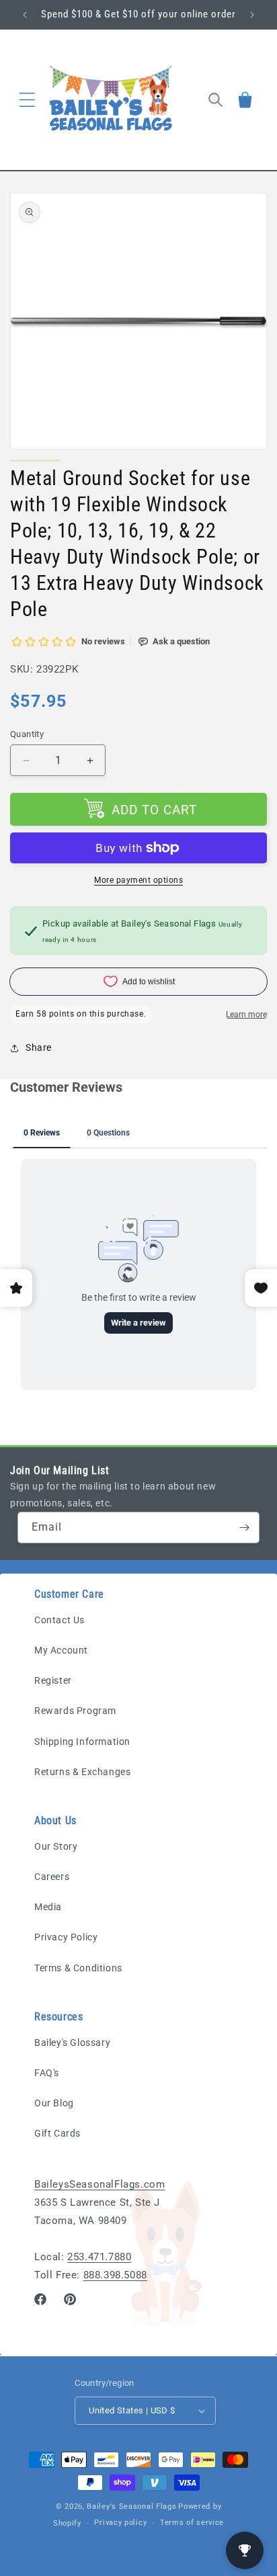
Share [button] (39, 1047)
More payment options (138, 880)
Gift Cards (57, 2133)
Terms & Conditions (78, 1968)
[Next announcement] (252, 15)
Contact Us (60, 1620)
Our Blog (54, 2103)
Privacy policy (120, 2523)
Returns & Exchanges (82, 1772)
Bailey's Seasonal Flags (131, 2506)
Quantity (27, 734)
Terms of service (192, 2523)
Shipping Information (82, 1742)
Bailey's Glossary (72, 2043)
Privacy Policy (66, 1937)
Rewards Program (75, 1711)
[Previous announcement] (25, 15)
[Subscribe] (244, 1528)
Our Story (56, 1846)
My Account (61, 1650)
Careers (52, 1877)
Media (48, 1907)
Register (53, 1680)
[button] (27, 100)
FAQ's (47, 2073)
